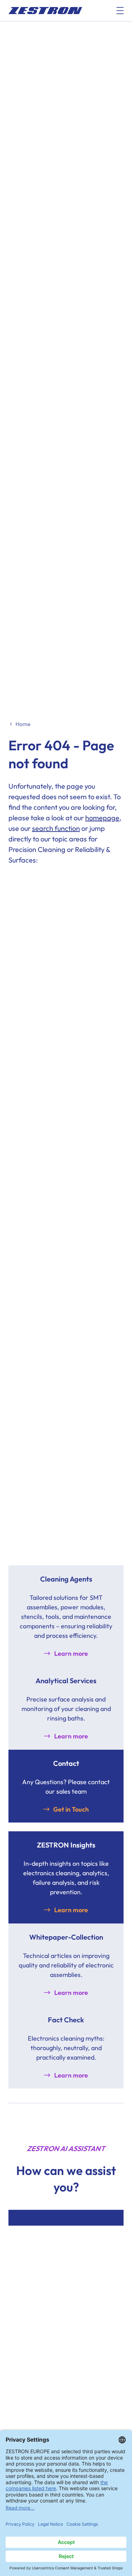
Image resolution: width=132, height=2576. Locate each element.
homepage (102, 818)
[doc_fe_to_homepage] (45, 11)
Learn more (71, 1653)
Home (23, 724)
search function (56, 828)
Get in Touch (71, 1809)
